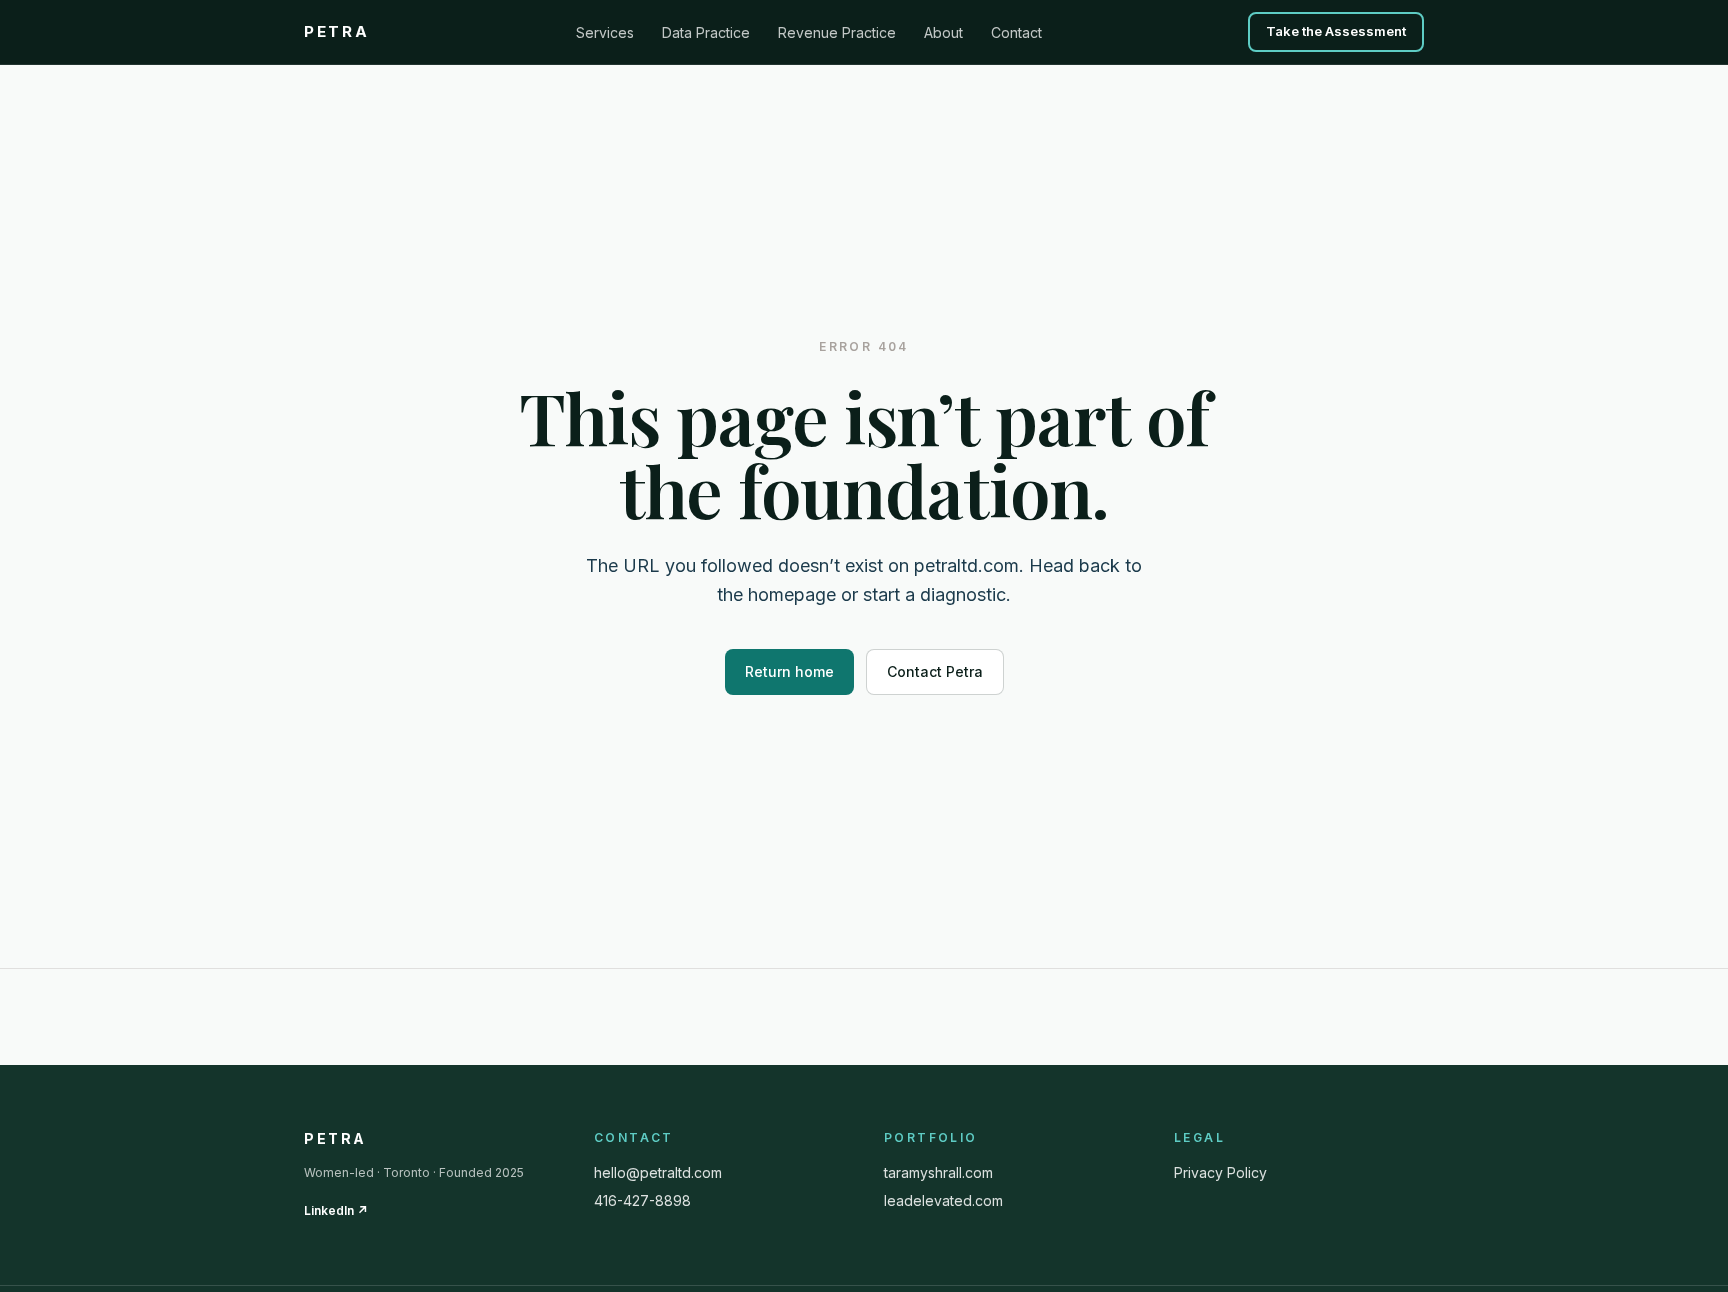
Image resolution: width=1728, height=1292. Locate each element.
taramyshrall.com (938, 1172)
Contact (1016, 32)
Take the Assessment (1336, 31)
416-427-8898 (642, 1200)
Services (605, 32)
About (943, 32)
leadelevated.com (943, 1200)
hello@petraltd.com (658, 1172)
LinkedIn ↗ (336, 1210)
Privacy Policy (1220, 1172)
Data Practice (706, 32)
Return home (789, 671)
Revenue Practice (837, 32)
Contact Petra (935, 671)
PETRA (337, 31)
